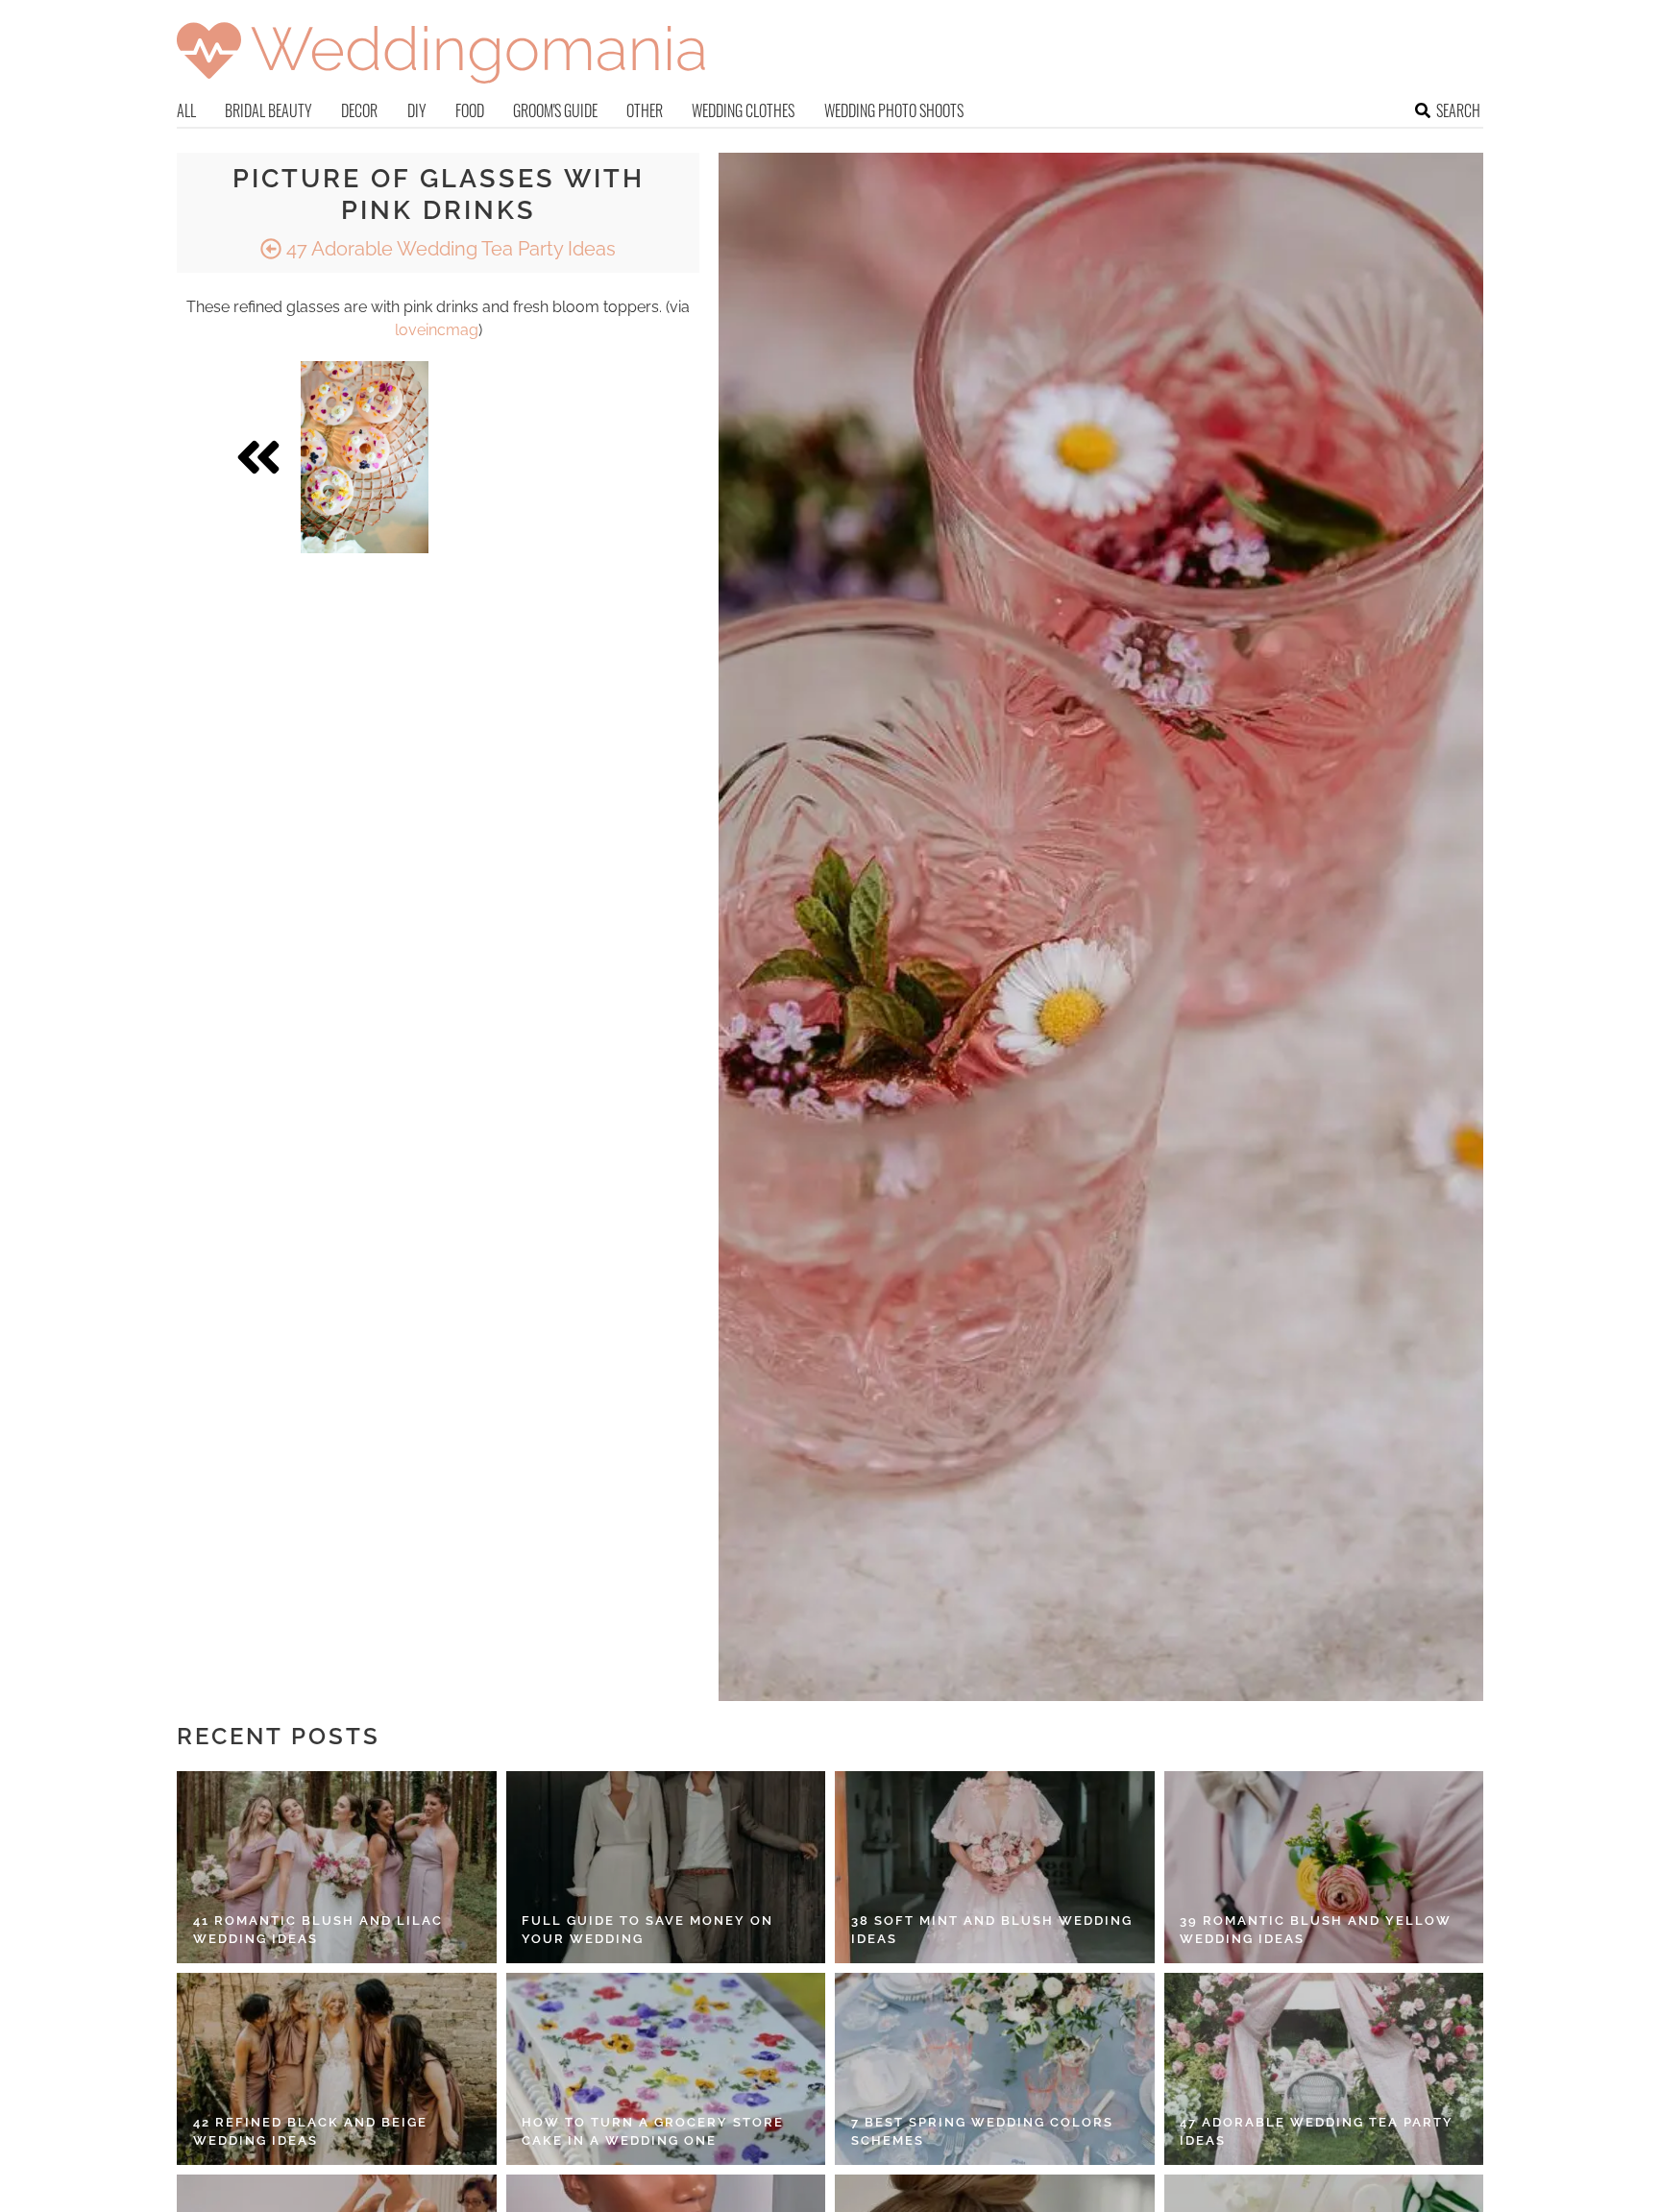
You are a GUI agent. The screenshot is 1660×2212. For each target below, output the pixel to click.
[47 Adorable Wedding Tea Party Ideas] (1324, 2069)
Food (470, 110)
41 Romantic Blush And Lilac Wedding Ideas (318, 1930)
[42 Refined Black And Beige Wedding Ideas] (337, 2069)
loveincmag (437, 330)
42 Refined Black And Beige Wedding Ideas (310, 2132)
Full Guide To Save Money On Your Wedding (647, 1930)
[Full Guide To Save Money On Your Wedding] (666, 1867)
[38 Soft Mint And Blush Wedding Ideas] (995, 1867)
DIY (417, 110)
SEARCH (1458, 110)
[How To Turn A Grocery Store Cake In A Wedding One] (666, 2069)
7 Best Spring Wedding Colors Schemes (982, 2132)
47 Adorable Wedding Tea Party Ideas (449, 249)
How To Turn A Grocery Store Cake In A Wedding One (653, 2132)
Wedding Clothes (743, 110)
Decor (359, 110)
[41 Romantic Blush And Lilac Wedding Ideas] (337, 1867)
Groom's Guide (555, 110)
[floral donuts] (365, 457)
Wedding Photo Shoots (894, 110)
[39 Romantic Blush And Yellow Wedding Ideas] (1324, 1867)
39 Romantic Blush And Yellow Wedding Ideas (1316, 1930)
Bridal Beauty (269, 110)
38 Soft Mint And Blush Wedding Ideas (992, 1930)
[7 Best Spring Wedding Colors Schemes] (995, 2069)
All (186, 110)
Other (645, 110)
